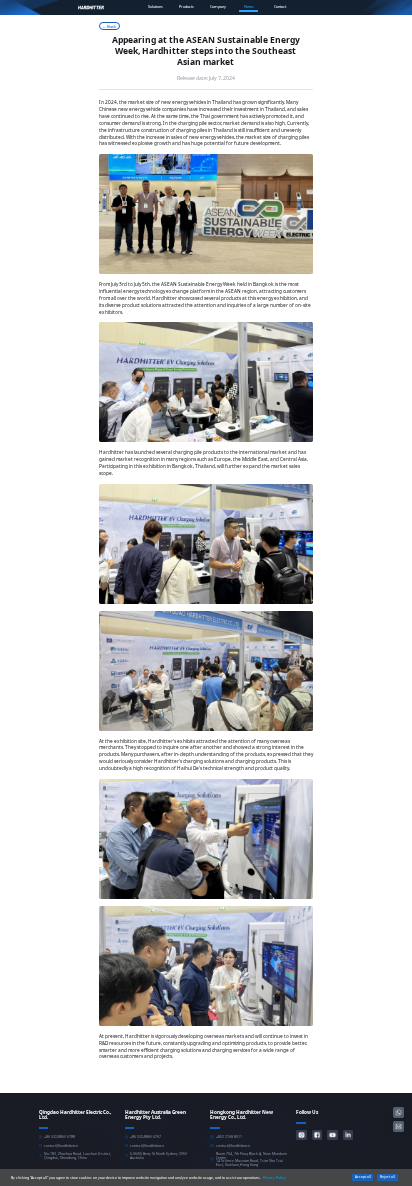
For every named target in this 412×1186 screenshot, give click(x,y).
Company (218, 6)
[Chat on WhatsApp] (398, 1112)
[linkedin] (348, 1135)
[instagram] (301, 1135)
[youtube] (332, 1135)
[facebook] (317, 1135)
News (249, 6)
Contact (280, 6)
